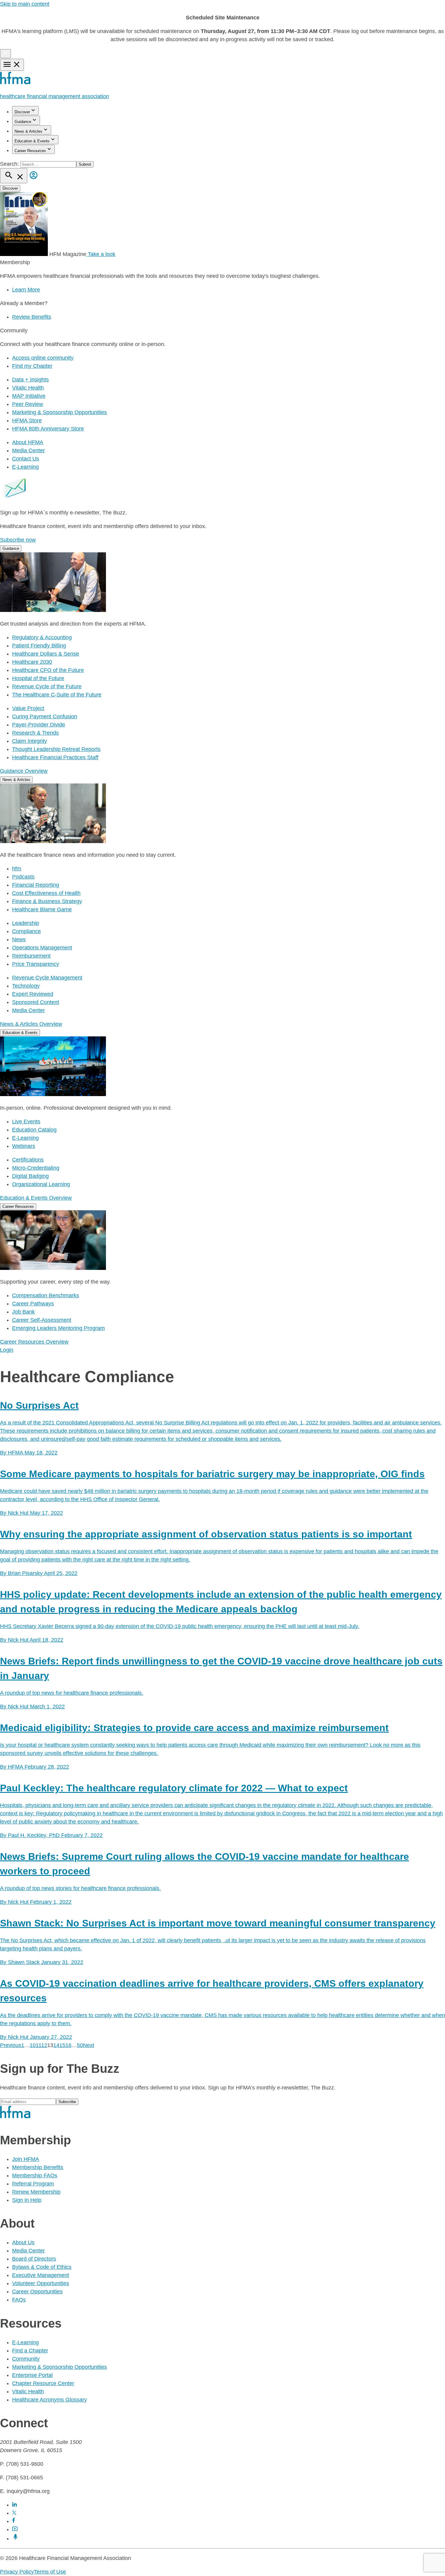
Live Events (26, 1122)
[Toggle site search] (14, 176)
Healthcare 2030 (32, 662)
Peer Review (28, 404)
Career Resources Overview (34, 1342)
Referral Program (33, 2184)
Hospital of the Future (38, 678)
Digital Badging (30, 1176)
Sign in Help (27, 2200)
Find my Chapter (32, 366)
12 (44, 2045)
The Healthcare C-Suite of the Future (57, 695)
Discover (22, 112)
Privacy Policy (17, 2572)
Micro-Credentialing (36, 1168)
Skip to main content (25, 4)
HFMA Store (27, 420)
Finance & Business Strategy (47, 901)
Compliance (26, 931)
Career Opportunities (37, 2292)
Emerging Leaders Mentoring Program (58, 1328)
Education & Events (32, 141)
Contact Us (26, 459)
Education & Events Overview (36, 1198)
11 (38, 2045)
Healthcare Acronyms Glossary (49, 2400)
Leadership (26, 923)
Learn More (26, 290)
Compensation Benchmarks (46, 1295)
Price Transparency (36, 964)
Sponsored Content (36, 1002)
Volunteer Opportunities (41, 2283)
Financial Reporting (36, 885)
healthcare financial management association (54, 96)
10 (33, 2045)
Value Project (28, 708)
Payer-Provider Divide (39, 725)
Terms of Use (50, 2572)
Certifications (28, 1160)
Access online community (43, 358)
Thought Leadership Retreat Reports (56, 749)
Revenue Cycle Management (47, 978)
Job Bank (23, 1312)
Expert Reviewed (33, 994)
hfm (17, 869)
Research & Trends (35, 733)
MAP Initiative (29, 396)
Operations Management (42, 948)
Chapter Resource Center (43, 2383)
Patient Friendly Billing (39, 646)
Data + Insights (30, 380)
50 (80, 2045)
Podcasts (23, 877)
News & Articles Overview (31, 1024)
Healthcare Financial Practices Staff (55, 757)
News (19, 939)
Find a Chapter (30, 2351)
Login (7, 1350)
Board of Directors (34, 2259)
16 (68, 2045)
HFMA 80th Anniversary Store (48, 429)
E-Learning (25, 467)
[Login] (34, 180)
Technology (26, 986)
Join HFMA (26, 2159)
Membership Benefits (38, 2167)
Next (89, 2045)
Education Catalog (34, 1130)
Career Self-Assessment (42, 1320)
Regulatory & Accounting (42, 637)
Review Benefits (32, 317)
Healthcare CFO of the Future (48, 670)
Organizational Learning (41, 1184)
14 (56, 2045)
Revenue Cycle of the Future (47, 686)
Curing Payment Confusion (45, 716)
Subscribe (67, 2102)
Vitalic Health (28, 388)
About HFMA (28, 442)
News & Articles (28, 131)
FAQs (19, 2300)
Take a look (101, 254)
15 (62, 2045)
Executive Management (41, 2275)
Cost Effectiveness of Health (46, 893)
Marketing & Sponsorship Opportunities (59, 412)
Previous (11, 2045)
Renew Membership (36, 2192)
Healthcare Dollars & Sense (46, 654)
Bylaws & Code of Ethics (42, 2267)
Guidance (23, 122)
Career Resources (30, 151)
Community (26, 2359)
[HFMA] (16, 83)
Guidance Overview (24, 771)
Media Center (28, 450)
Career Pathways (33, 1304)
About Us (23, 2242)
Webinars (24, 1146)
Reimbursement (31, 956)
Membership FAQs (35, 2175)
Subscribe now (18, 540)
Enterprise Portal (32, 2375)
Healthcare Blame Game (42, 909)
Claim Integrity (30, 741)
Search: (10, 164)
